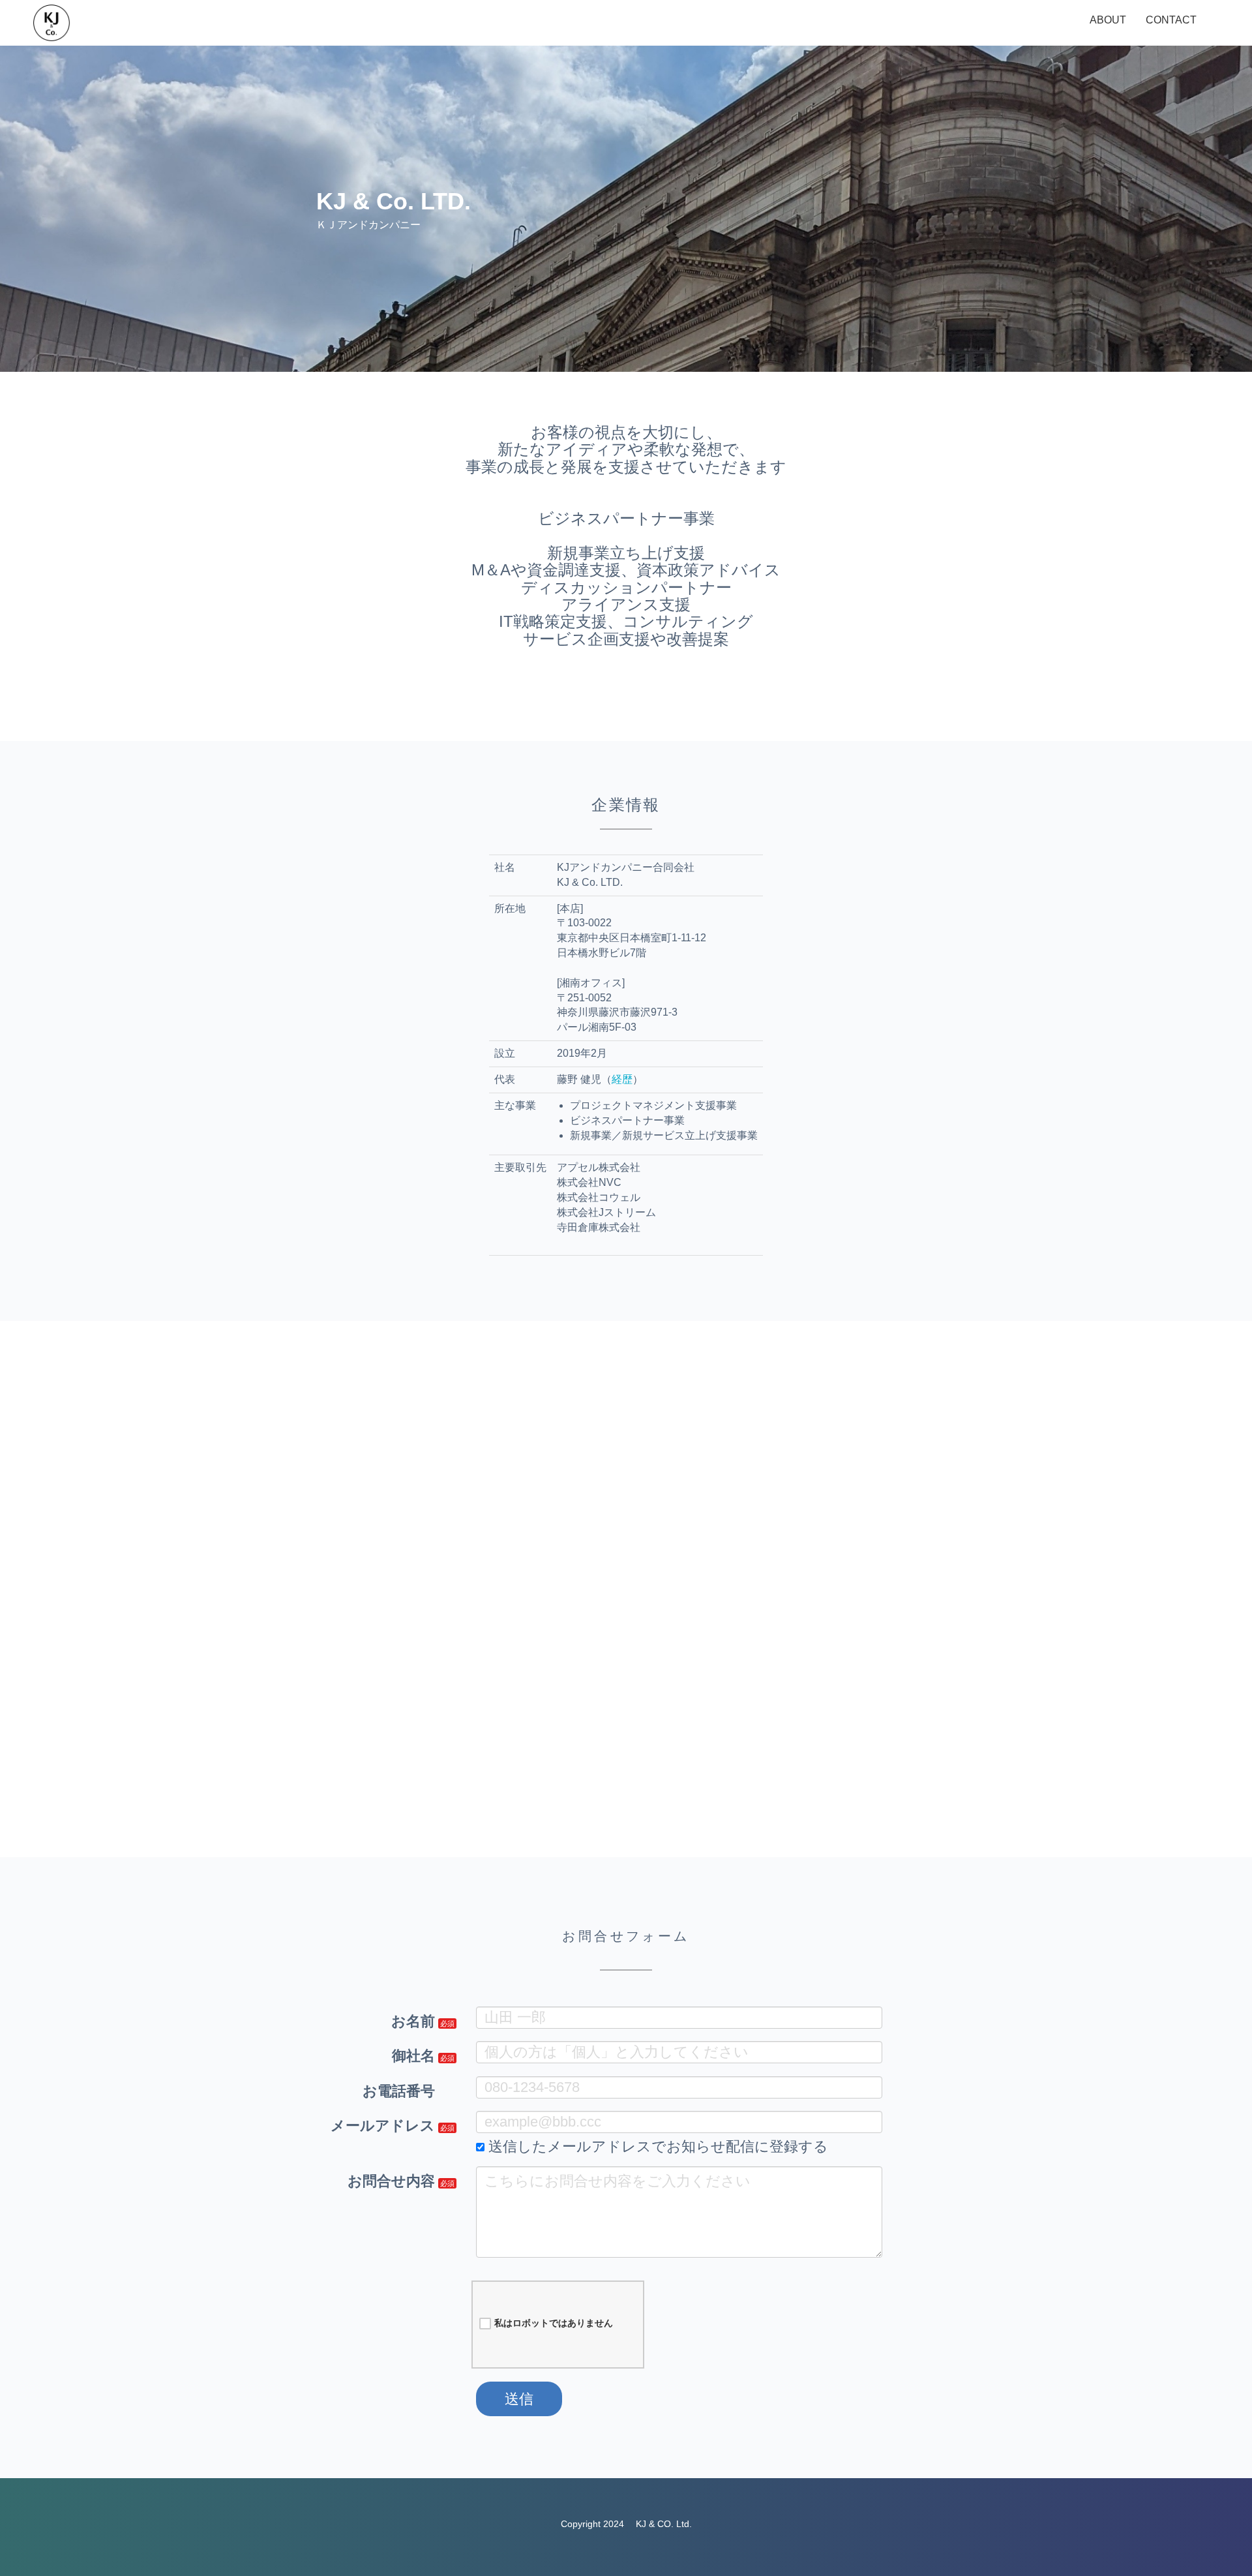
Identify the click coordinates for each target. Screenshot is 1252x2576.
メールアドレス (383, 2126)
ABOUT (1108, 20)
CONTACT (1171, 20)
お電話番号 (399, 2091)
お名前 (413, 2021)
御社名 (413, 2056)
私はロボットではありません (554, 2323)
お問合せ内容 (391, 2181)
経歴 (622, 1079)
